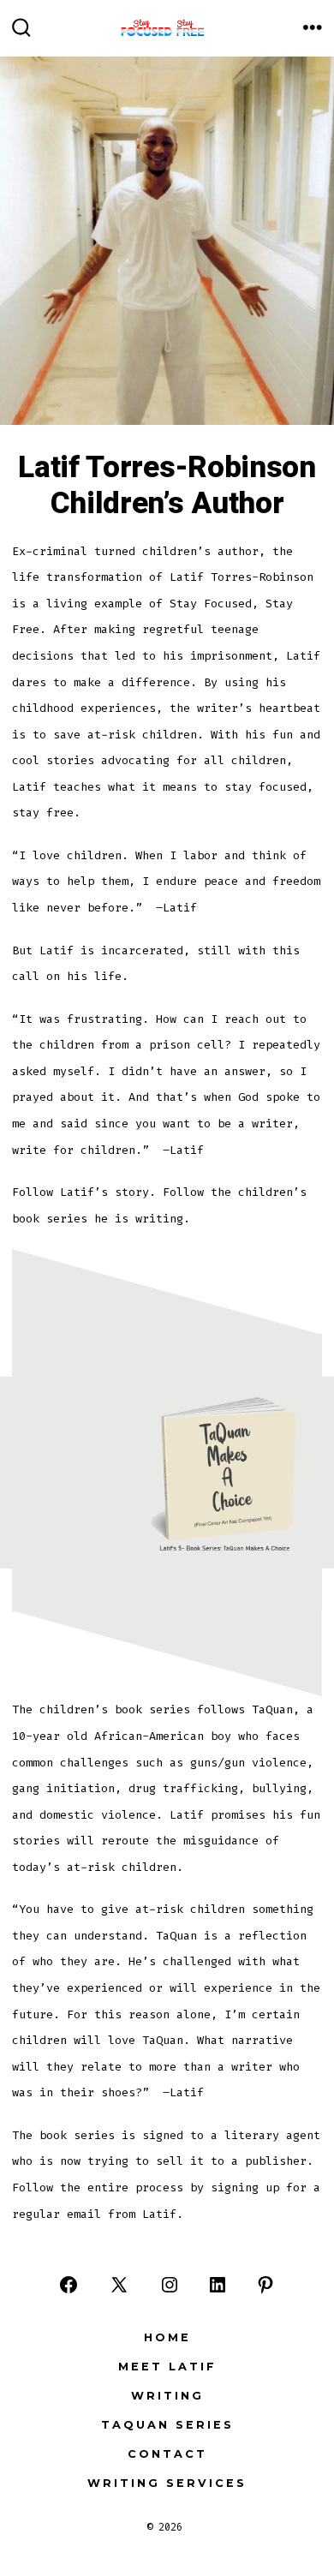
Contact (167, 2454)
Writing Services (167, 2483)
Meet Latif (167, 2367)
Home (167, 2337)
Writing (167, 2396)
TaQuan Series (167, 2425)
